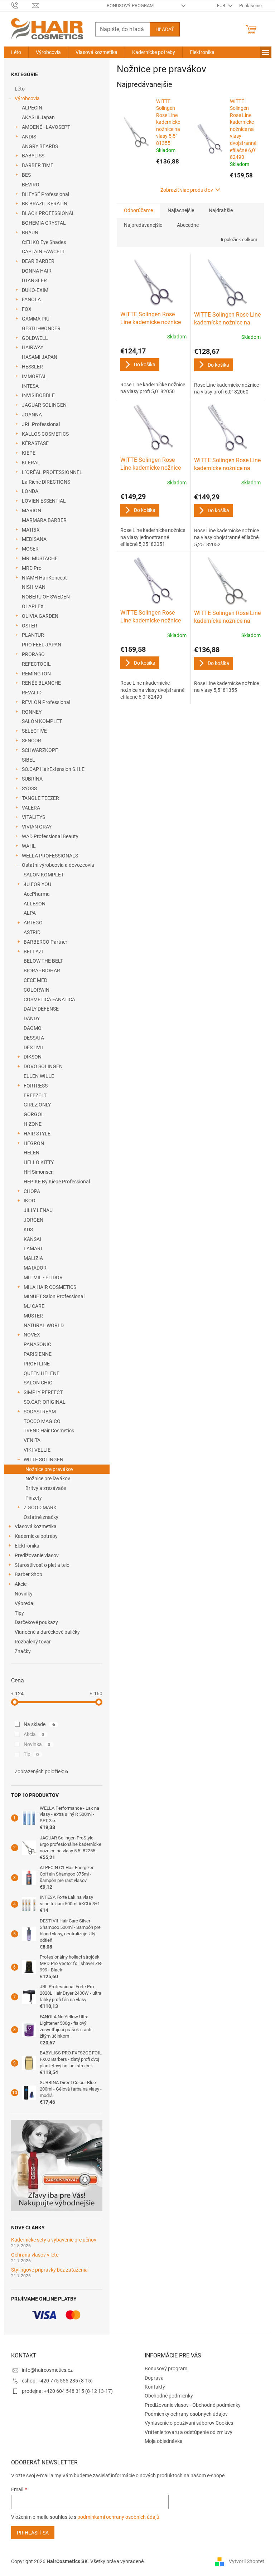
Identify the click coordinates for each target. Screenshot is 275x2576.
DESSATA (34, 1038)
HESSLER (32, 367)
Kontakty (155, 2387)
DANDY (32, 1018)
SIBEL (28, 760)
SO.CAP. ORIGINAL (45, 1402)
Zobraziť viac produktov (187, 190)
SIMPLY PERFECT (43, 1392)
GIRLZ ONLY (37, 1105)
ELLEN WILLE (39, 1076)
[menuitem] (16, 52)
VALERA (31, 808)
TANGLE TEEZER (40, 798)
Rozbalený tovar (33, 1642)
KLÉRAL (31, 463)
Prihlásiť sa (33, 2533)
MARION (32, 510)
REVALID (32, 693)
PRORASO (33, 654)
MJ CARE (34, 1306)
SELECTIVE (34, 731)
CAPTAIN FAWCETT (44, 251)
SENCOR (32, 740)
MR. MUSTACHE (40, 558)
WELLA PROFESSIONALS (50, 856)
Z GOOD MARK (40, 1507)
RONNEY (32, 712)
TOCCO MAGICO (42, 1421)
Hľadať (165, 29)
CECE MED (35, 980)
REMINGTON (36, 674)
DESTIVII (33, 1047)
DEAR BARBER (38, 261)
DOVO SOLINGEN (43, 1066)
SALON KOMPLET (42, 721)
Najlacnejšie (181, 210)
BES (26, 175)
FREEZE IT (35, 1095)
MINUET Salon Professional (54, 1296)
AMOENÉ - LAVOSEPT (46, 127)
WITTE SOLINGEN (44, 1460)
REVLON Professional (46, 702)
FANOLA (31, 299)
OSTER (30, 626)
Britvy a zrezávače (46, 1488)
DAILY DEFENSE (41, 1009)
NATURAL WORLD (44, 1325)
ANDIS (29, 137)
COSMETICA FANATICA (49, 999)
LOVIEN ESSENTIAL (44, 501)
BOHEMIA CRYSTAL (44, 223)
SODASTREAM (40, 1412)
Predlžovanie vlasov (37, 1555)
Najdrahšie (221, 210)
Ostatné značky (41, 1517)
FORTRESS (36, 1086)
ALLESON (35, 904)
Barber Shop (28, 1574)
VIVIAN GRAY (37, 827)
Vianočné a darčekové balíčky (47, 1632)
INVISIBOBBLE (38, 395)
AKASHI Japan (38, 117)
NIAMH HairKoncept (44, 578)
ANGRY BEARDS (40, 146)
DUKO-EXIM (35, 290)
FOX (27, 309)
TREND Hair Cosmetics (49, 1431)
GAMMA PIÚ (36, 319)
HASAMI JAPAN (40, 357)
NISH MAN (34, 587)
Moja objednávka (164, 2441)
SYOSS (29, 788)
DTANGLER (34, 280)
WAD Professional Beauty (50, 836)
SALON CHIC (38, 1383)
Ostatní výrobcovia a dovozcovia (58, 865)
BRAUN (30, 233)
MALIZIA (33, 1258)
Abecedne (188, 225)
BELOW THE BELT (43, 961)
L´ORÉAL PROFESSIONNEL (52, 472)
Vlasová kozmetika (36, 1526)
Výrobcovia (27, 98)
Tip (31, 1754)
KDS (28, 1230)
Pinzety (34, 1498)
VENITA (32, 1440)
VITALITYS (33, 817)
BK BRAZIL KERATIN (45, 204)
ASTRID (32, 932)
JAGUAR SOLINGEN (44, 405)
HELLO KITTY (39, 1162)
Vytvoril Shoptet (247, 2561)
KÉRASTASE (35, 443)
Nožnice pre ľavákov (48, 1478)
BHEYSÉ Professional (45, 194)
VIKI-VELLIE (37, 1450)
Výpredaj (25, 1603)
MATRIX (31, 530)
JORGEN (33, 1220)
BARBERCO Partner (45, 942)
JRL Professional (41, 424)
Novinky (24, 1594)
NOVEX (32, 1335)
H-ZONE (33, 1124)
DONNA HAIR (37, 271)
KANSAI (32, 1239)
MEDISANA (34, 539)
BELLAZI (33, 952)
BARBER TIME (38, 165)
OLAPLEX (33, 606)
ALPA (30, 913)
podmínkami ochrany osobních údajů (118, 2517)
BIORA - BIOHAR (42, 971)
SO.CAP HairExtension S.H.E (53, 769)
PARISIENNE (38, 1354)
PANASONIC (37, 1344)
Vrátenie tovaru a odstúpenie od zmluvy (189, 2432)
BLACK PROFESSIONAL (48, 213)
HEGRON (34, 1143)
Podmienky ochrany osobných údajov (186, 2414)
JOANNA (32, 415)
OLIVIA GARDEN (40, 616)
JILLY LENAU (38, 1210)
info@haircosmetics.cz (47, 2370)
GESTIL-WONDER (41, 328)
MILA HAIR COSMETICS (50, 1287)
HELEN (32, 1153)
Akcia (34, 1734)
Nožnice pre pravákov (49, 1469)
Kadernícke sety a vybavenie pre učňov (54, 2240)
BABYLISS (33, 156)
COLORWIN (37, 990)
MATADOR (35, 1268)
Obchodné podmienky (169, 2396)
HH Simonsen (39, 1172)
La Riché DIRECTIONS (46, 482)
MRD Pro (32, 568)
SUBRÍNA (32, 779)
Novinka (37, 1744)
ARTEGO (33, 923)
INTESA (30, 386)
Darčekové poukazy (36, 1622)
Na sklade (39, 1724)
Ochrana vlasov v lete (35, 2255)
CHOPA (32, 1191)
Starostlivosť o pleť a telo (42, 1565)
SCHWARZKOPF (40, 750)
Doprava (154, 2378)
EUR (222, 6)
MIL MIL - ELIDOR (43, 1277)
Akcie (21, 1584)
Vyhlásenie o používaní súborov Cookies (189, 2423)
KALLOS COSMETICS (45, 434)
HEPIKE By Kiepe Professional (57, 1182)
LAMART (33, 1248)
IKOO (30, 1201)
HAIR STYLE (37, 1134)
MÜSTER (33, 1316)
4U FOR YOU (37, 884)
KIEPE (29, 453)
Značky (23, 1651)
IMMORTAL (34, 376)
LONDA (30, 491)
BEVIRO (31, 185)
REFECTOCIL (36, 664)
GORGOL (34, 1114)
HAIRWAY (33, 347)
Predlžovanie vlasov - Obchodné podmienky (193, 2405)
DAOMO (33, 1028)
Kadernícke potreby (36, 1536)
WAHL (29, 846)
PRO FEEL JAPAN (42, 645)
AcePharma (37, 894)
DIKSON (33, 1057)
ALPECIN (32, 108)
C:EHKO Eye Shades (44, 242)
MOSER (30, 549)
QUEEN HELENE (42, 1373)
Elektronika (27, 1546)
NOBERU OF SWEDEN (46, 597)
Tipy (19, 1613)
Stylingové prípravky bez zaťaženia (49, 2270)
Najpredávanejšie (143, 225)
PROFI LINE (37, 1364)
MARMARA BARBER (44, 520)
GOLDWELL (35, 338)
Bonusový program (130, 6)
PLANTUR (33, 635)
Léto (20, 89)
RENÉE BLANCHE (41, 683)
